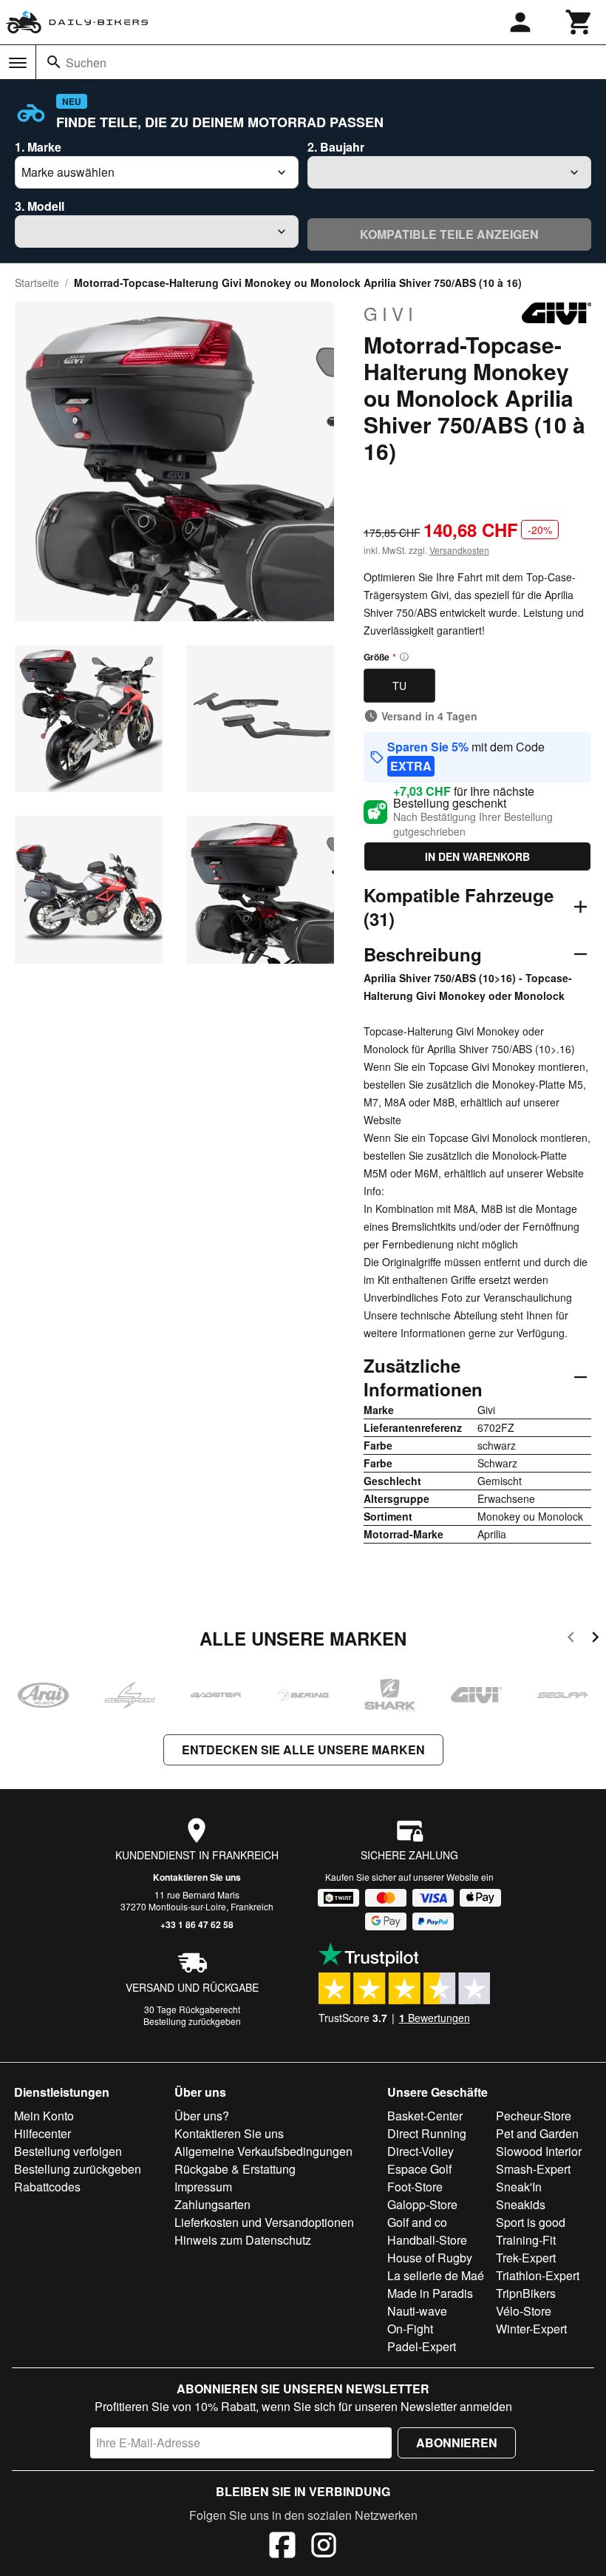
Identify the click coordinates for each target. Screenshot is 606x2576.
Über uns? (202, 2116)
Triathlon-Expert (538, 2275)
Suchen (86, 62)
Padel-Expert (422, 2346)
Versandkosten (459, 550)
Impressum (203, 2187)
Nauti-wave (417, 2311)
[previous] (571, 1639)
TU (399, 686)
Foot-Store (415, 2187)
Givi (391, 314)
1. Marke (38, 147)
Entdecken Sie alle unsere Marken (303, 1750)
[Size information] (404, 657)
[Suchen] (54, 62)
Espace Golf (419, 2169)
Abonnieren (457, 2443)
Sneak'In (519, 2187)
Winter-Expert (531, 2329)
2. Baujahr (336, 147)
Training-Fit (526, 2240)
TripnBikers (526, 2293)
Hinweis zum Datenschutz (243, 2240)
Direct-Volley (421, 2151)
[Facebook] (282, 2547)
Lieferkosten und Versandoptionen (264, 2222)
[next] (595, 1639)
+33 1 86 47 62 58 (197, 1924)
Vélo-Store (524, 2311)
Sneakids (521, 2204)
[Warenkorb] (579, 22)
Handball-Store (427, 2240)
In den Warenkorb (477, 856)
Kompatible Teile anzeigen (449, 234)
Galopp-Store (422, 2204)
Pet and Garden (537, 2133)
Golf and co (417, 2222)
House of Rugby (430, 2258)
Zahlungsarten (212, 2204)
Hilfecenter (42, 2133)
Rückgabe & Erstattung (235, 2169)
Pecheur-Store (534, 2116)
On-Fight (410, 2329)
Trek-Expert (526, 2258)
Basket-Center (425, 2116)
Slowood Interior (539, 2151)
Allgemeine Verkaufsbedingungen (263, 2151)
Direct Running (427, 2133)
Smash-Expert (533, 2169)
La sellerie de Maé (436, 2275)
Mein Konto (44, 2116)
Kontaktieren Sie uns (197, 1877)
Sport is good (531, 2222)
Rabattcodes (47, 2187)
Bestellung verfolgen (68, 2151)
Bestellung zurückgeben (192, 2021)
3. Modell (40, 206)
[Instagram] (324, 2547)
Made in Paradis (430, 2293)
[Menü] (18, 63)
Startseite (37, 283)
